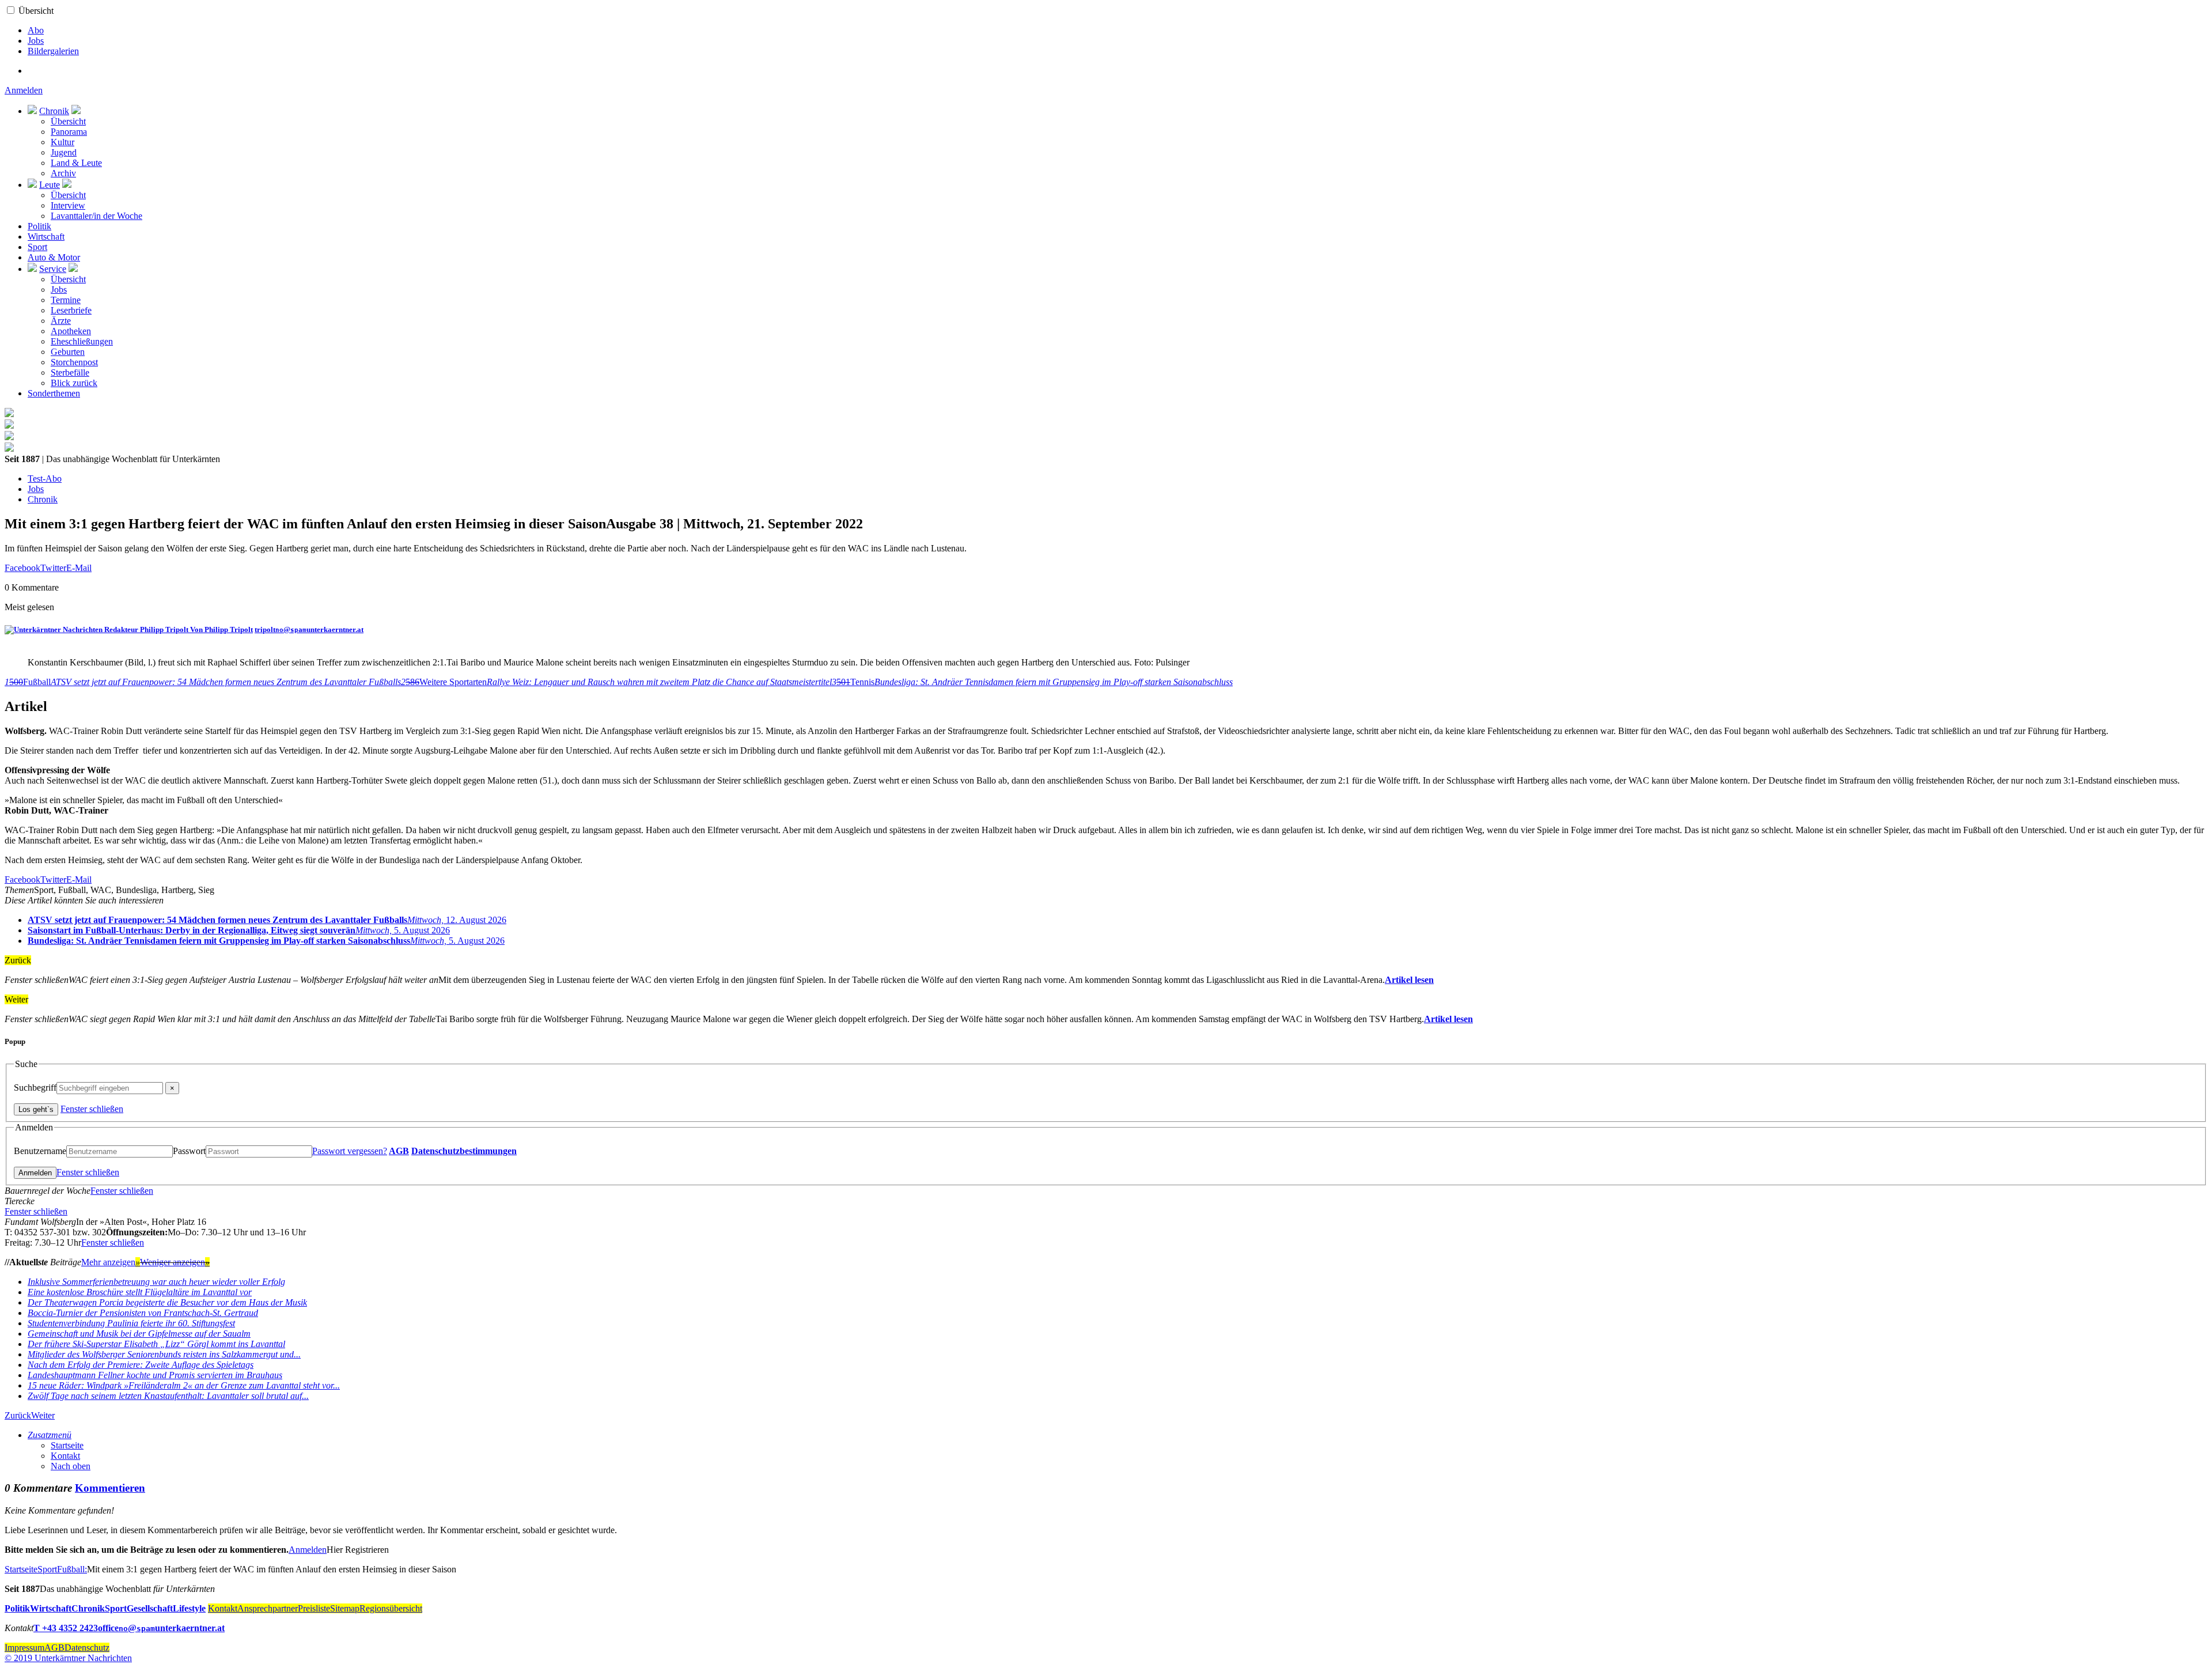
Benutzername (40, 1151)
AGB (399, 1151)
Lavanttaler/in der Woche (96, 216)
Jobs (36, 41)
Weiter (43, 1415)
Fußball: (72, 1569)
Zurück (18, 1415)
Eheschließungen (82, 341)
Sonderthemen (54, 393)
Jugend (64, 152)
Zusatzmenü (50, 1435)
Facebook (22, 568)
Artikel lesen (1409, 980)
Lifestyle (189, 1608)
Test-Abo (45, 479)
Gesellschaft (150, 1608)
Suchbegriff (35, 1088)
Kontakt (65, 1456)
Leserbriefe (71, 310)
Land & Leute (76, 163)
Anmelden (24, 90)
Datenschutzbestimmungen (464, 1151)
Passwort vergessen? (350, 1151)
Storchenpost (74, 362)
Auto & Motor (54, 257)
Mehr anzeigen (111, 1262)
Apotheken (71, 331)
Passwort (189, 1151)
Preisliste (314, 1608)
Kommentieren (110, 1488)
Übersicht (36, 11)
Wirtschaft (46, 237)
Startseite (67, 1445)
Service (53, 269)
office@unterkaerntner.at (161, 1628)
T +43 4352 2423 (66, 1628)
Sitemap (345, 1608)
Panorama (69, 132)
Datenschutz (87, 1648)
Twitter (53, 568)
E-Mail (79, 568)
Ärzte (61, 321)
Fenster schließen (92, 1109)
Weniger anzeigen (175, 1262)
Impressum (24, 1648)
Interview (68, 205)
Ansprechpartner (268, 1608)
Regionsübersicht (391, 1608)
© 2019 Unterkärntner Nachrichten (68, 1658)
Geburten (68, 352)
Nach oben (71, 1466)
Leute (50, 185)
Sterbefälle (70, 372)
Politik (39, 226)
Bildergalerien (53, 51)
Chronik (54, 111)
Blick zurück (74, 383)
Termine (66, 300)
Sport (37, 247)
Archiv (63, 173)
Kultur (63, 142)
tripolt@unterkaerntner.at (309, 629)
